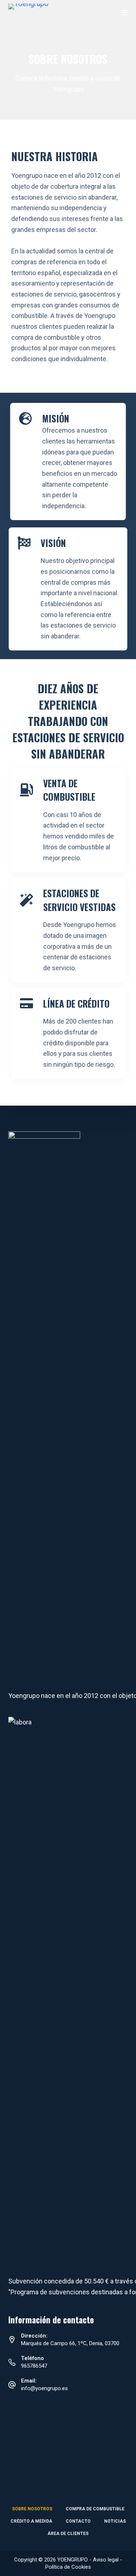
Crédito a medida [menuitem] (31, 2521)
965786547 (34, 2366)
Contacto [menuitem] (78, 2521)
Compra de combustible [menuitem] (95, 2509)
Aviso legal (106, 2560)
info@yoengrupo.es (44, 2388)
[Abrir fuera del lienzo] (125, 13)
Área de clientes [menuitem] (68, 2534)
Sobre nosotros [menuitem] (32, 2509)
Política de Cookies (68, 2567)
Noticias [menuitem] (115, 2521)
